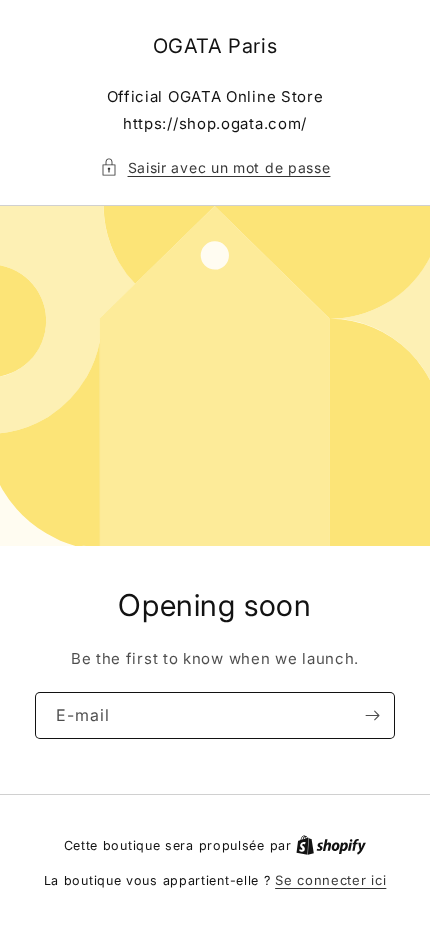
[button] (215, 167)
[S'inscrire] (372, 715)
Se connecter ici (330, 880)
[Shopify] (331, 845)
